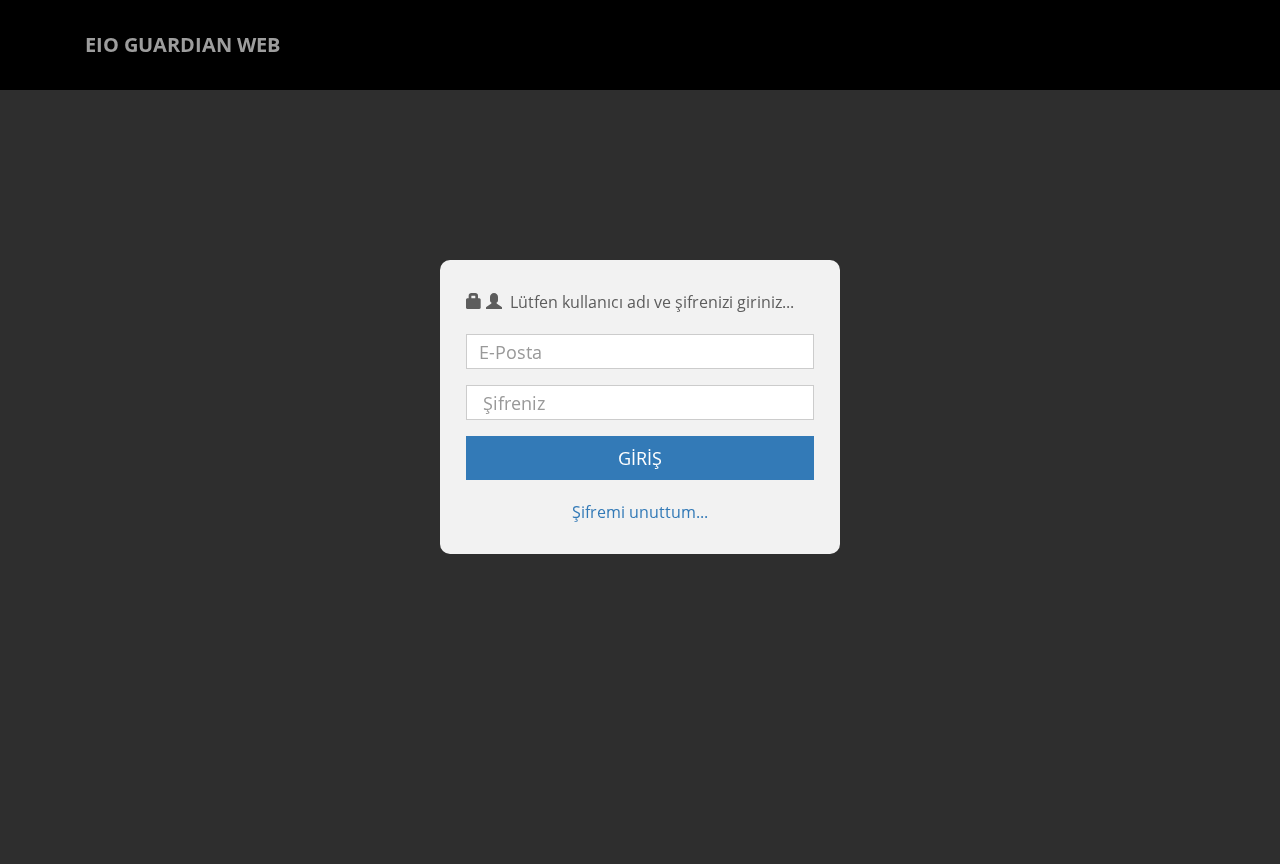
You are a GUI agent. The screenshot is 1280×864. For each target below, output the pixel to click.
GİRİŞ (640, 458)
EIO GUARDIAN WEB (182, 44)
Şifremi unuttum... (640, 512)
